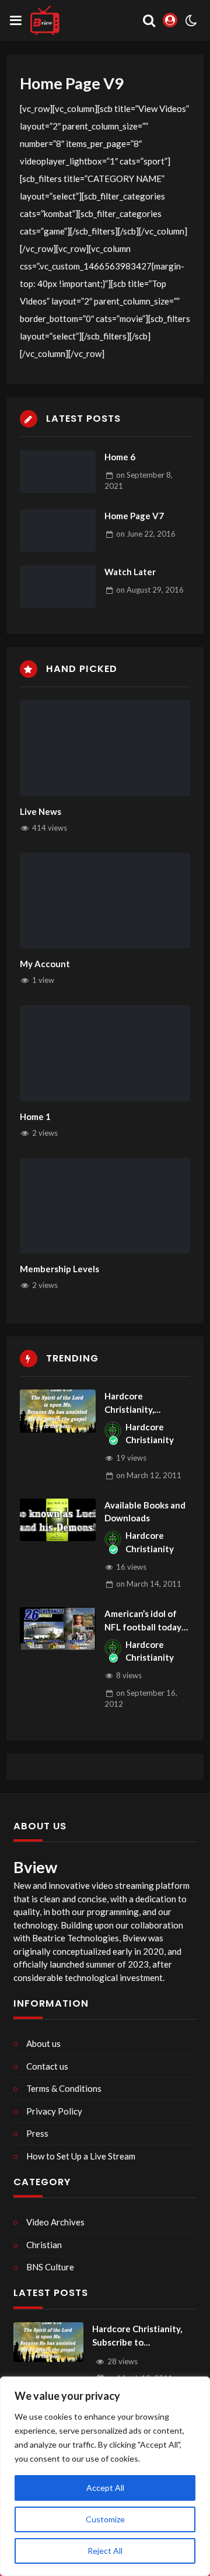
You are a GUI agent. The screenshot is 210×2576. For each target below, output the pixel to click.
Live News (41, 811)
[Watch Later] (58, 587)
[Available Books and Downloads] (58, 1520)
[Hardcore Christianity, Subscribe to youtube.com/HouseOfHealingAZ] (58, 1411)
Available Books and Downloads (145, 1512)
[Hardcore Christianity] (113, 1430)
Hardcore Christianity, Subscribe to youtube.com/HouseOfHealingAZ (146, 1403)
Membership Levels (60, 1269)
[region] (105, 2476)
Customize (105, 2519)
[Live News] (105, 748)
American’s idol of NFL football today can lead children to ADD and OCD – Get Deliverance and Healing (145, 1621)
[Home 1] (105, 1053)
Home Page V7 (134, 516)
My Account (45, 964)
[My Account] (105, 901)
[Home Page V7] (58, 531)
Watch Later (130, 572)
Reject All (105, 2551)
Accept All (105, 2488)
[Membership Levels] (105, 1206)
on (146, 534)
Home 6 (120, 457)
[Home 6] (58, 472)
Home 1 (35, 1116)
